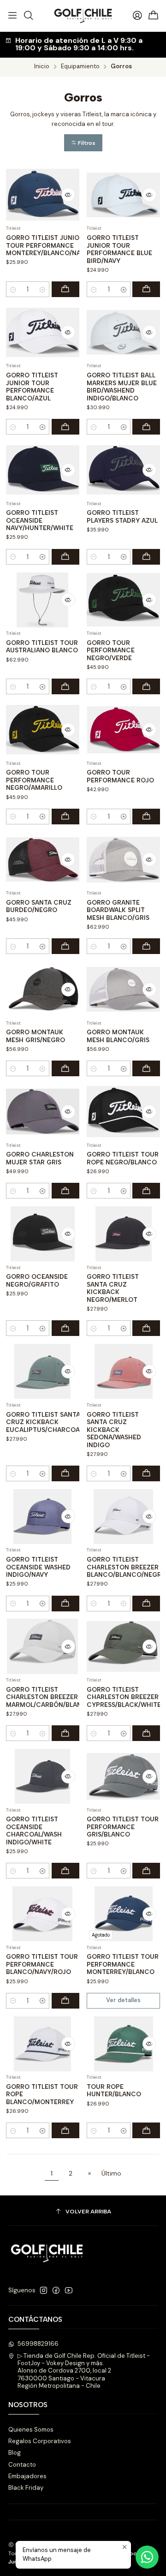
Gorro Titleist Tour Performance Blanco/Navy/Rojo (42, 1964)
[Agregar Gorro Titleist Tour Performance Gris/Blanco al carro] (146, 1871)
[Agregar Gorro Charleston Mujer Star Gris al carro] (65, 1191)
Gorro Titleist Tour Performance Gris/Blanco (123, 1827)
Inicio (42, 67)
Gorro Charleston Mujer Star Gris (40, 1158)
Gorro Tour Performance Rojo (120, 776)
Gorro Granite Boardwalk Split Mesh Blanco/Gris (118, 910)
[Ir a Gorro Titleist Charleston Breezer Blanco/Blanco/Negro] (123, 1517)
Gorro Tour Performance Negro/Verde (111, 650)
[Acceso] (137, 15)
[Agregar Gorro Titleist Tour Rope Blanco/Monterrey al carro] (65, 2130)
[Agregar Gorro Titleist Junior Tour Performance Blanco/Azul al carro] (65, 427)
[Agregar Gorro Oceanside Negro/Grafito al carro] (65, 1328)
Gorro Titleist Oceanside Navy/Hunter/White (40, 520)
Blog (15, 2453)
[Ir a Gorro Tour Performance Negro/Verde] (123, 600)
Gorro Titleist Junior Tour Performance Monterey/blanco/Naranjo (54, 245)
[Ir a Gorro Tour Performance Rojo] (123, 730)
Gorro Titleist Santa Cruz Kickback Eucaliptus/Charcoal (44, 1422)
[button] (83, 143)
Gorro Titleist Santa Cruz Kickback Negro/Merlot (113, 1288)
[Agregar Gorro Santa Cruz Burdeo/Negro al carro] (65, 946)
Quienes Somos (31, 2430)
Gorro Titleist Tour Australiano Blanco (42, 647)
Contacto (22, 2465)
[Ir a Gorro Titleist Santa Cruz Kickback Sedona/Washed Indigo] (123, 1371)
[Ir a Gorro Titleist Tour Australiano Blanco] (43, 600)
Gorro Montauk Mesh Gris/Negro (36, 1036)
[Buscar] (29, 15)
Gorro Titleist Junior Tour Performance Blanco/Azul (32, 387)
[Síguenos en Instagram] (44, 2291)
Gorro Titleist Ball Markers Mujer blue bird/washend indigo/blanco (122, 387)
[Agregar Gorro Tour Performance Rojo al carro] (146, 817)
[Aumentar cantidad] (42, 289)
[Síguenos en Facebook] (56, 2291)
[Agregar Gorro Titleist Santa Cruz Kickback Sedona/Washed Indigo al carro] (146, 1473)
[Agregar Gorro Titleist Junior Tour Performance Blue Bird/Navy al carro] (146, 289)
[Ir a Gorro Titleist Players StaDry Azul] (123, 470)
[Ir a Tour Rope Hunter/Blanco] (123, 2044)
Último (111, 2173)
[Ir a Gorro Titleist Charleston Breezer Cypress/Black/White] (123, 1646)
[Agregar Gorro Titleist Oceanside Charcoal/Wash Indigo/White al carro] (65, 1871)
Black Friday (26, 2488)
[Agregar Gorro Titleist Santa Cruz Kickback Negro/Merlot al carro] (146, 1328)
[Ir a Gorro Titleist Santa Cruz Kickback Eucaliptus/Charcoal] (43, 1371)
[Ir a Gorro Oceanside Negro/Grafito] (43, 1234)
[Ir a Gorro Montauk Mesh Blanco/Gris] (123, 989)
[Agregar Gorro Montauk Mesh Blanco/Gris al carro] (146, 1068)
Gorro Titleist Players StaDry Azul (122, 516)
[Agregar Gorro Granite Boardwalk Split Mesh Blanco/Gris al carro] (146, 946)
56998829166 (38, 2344)
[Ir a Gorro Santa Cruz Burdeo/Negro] (43, 860)
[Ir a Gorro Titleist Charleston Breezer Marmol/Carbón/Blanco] (43, 1646)
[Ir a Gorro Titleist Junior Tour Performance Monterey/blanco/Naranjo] (43, 195)
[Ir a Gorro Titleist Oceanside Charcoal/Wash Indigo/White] (43, 1776)
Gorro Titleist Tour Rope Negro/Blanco (123, 1158)
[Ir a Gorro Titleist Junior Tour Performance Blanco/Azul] (43, 332)
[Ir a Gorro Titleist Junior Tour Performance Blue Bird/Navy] (123, 195)
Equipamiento (80, 67)
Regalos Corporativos (40, 2441)
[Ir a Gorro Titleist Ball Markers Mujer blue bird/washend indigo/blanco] (123, 332)
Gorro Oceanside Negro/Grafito (37, 1280)
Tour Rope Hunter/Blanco (114, 2090)
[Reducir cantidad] (13, 289)
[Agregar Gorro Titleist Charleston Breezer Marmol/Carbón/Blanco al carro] (65, 1733)
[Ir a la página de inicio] (83, 16)
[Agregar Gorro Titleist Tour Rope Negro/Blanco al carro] (146, 1191)
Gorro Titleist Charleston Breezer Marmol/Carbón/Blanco (49, 1697)
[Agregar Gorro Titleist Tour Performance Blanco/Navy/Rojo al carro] (65, 2001)
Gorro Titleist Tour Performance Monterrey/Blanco (123, 1964)
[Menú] (12, 15)
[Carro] (154, 16)
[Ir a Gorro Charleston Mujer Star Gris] (43, 1112)
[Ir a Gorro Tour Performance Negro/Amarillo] (43, 730)
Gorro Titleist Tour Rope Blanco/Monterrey (42, 2094)
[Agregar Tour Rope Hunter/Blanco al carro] (146, 2130)
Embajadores (27, 2476)
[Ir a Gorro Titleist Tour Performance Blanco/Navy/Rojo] (43, 1914)
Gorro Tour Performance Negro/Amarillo (34, 780)
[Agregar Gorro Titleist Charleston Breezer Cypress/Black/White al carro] (146, 1733)
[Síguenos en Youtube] (69, 2291)
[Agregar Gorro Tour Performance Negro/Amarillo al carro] (65, 817)
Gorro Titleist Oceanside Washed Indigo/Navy (38, 1567)
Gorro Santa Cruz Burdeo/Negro (39, 906)
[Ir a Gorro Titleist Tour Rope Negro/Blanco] (123, 1112)
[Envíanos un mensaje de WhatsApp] (147, 2557)
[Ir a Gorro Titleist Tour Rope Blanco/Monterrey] (43, 2044)
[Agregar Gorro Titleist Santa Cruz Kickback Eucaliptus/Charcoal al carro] (65, 1473)
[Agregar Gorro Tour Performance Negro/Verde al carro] (146, 686)
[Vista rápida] (68, 195)
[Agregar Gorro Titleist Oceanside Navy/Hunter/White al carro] (65, 557)
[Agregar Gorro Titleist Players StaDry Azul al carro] (146, 557)
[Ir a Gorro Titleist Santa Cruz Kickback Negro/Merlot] (123, 1234)
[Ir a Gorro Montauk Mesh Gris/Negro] (43, 989)
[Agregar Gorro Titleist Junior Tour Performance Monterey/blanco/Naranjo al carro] (65, 289)
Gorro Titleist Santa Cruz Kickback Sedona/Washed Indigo (114, 1430)
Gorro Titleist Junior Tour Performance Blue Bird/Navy (119, 249)
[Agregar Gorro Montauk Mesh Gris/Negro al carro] (65, 1068)
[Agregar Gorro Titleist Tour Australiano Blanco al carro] (65, 686)
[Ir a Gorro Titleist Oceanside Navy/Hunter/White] (43, 470)
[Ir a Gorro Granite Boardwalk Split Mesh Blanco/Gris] (123, 860)
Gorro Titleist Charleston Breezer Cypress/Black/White (124, 1697)
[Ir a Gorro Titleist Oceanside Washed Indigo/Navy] (43, 1517)
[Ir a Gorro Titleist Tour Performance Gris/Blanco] (123, 1776)
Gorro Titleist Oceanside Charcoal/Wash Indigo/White (34, 1831)
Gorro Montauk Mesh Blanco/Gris (118, 1036)
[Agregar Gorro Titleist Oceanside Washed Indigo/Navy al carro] (65, 1604)
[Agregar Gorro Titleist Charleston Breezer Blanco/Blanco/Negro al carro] (146, 1604)
